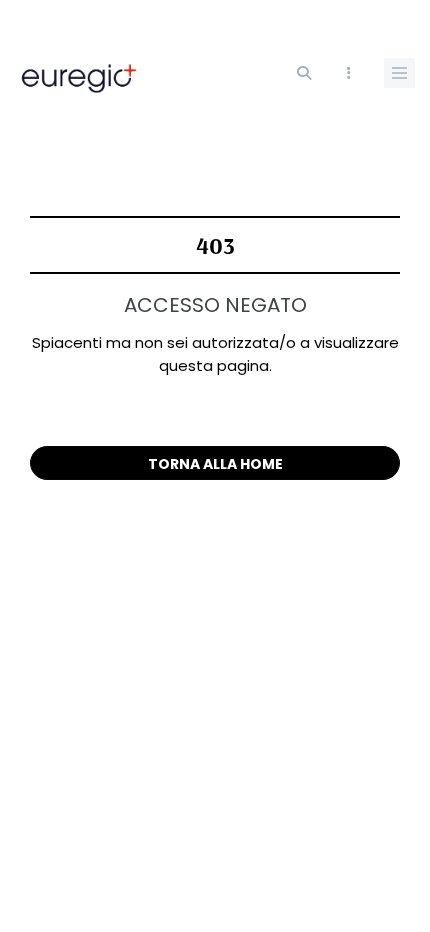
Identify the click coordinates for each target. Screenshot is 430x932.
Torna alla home (215, 464)
